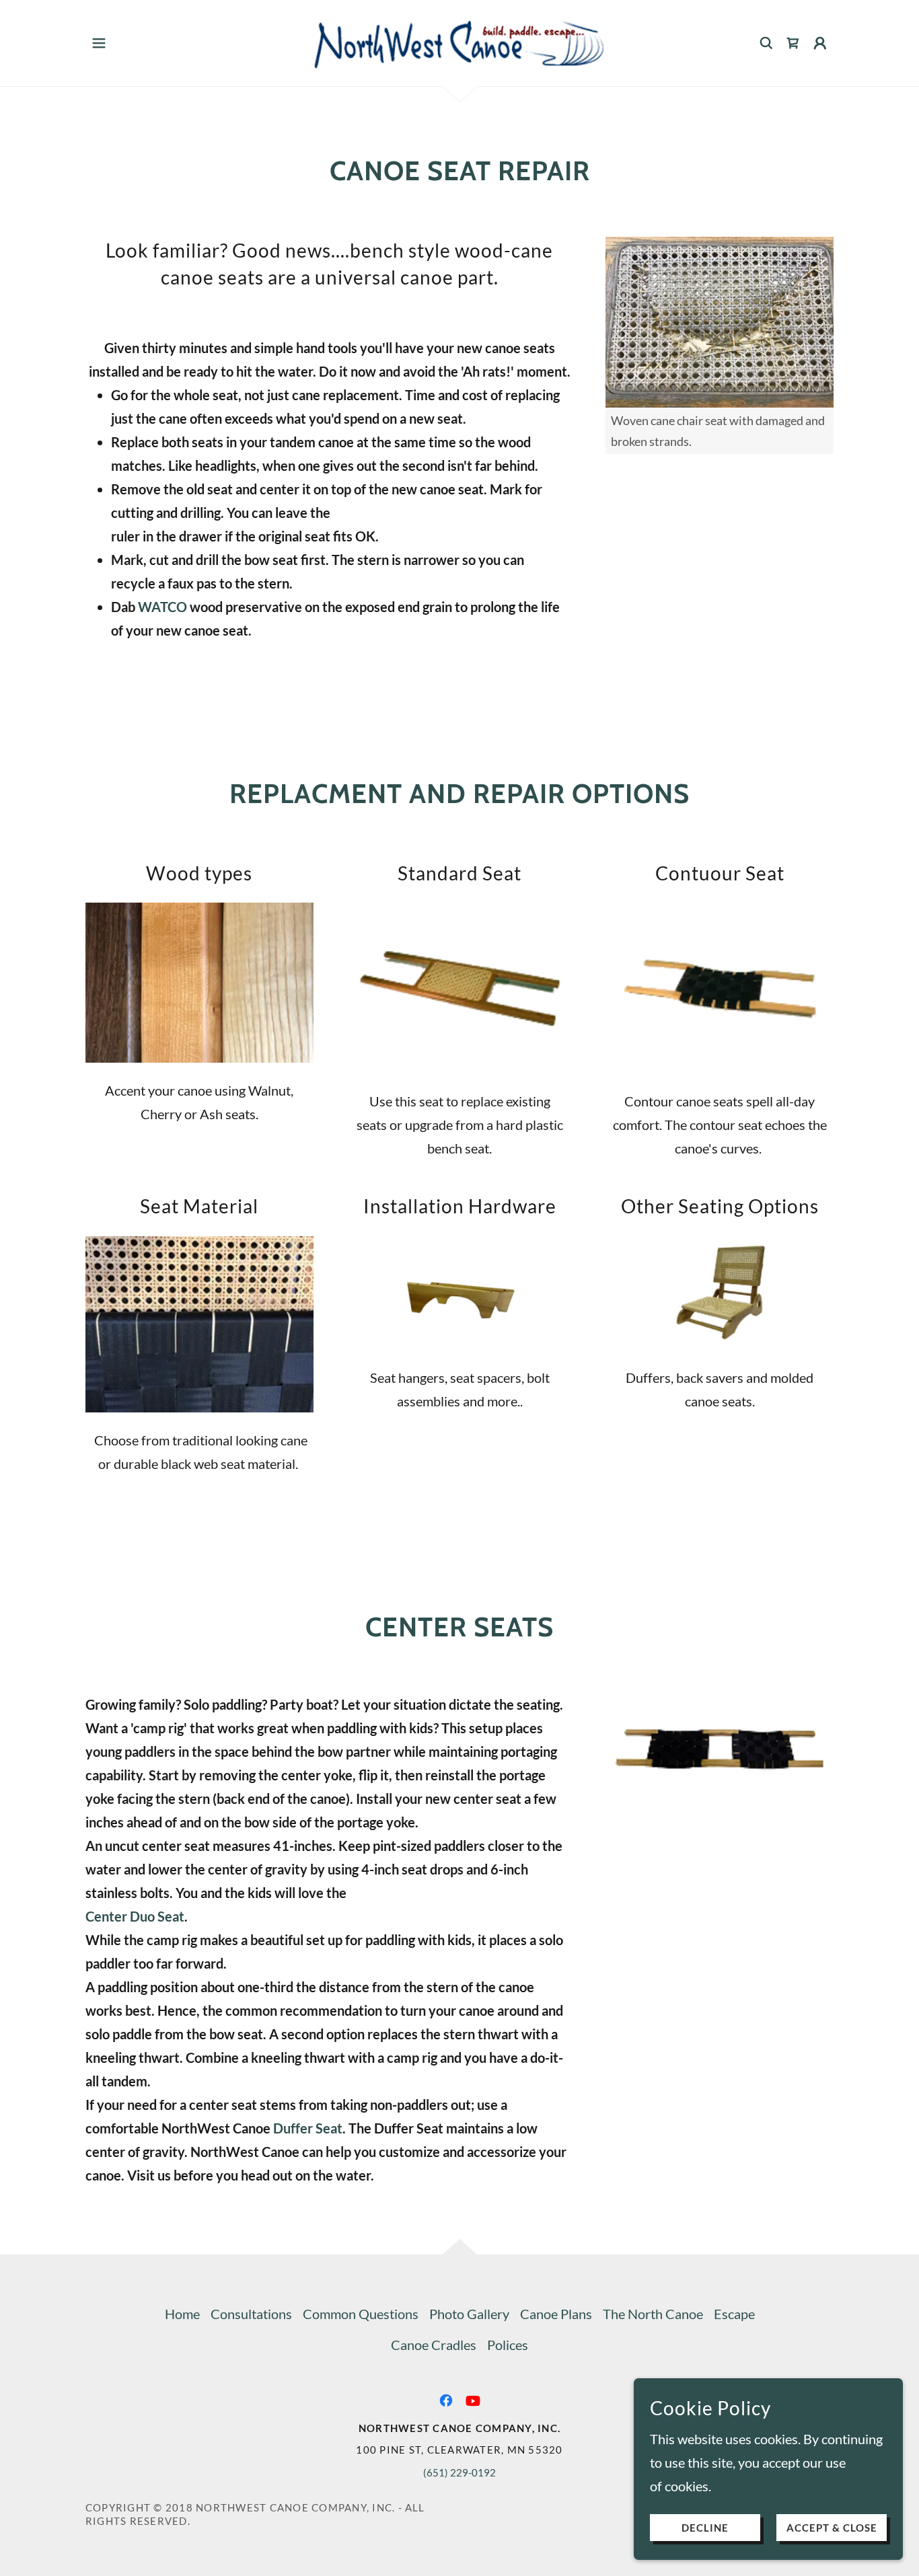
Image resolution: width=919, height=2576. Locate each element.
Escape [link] (734, 2314)
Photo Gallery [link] (469, 2314)
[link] (460, 41)
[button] (99, 43)
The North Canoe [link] (653, 2314)
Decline (705, 2528)
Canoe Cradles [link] (434, 2345)
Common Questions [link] (361, 2314)
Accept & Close (832, 2528)
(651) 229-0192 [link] (459, 2472)
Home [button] (182, 2314)
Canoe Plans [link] (556, 2314)
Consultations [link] (251, 2314)
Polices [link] (508, 2345)
